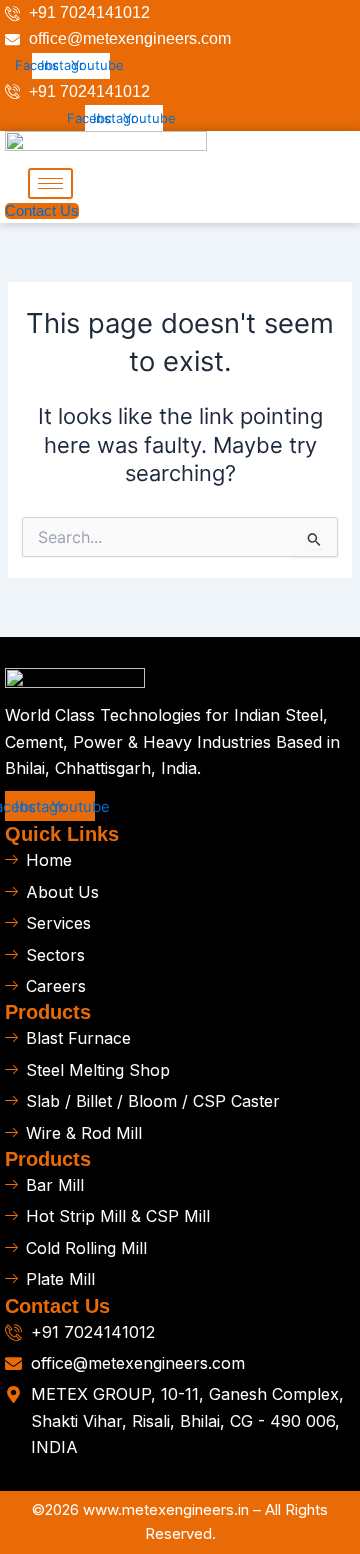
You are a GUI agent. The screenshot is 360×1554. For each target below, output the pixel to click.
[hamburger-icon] (50, 183)
